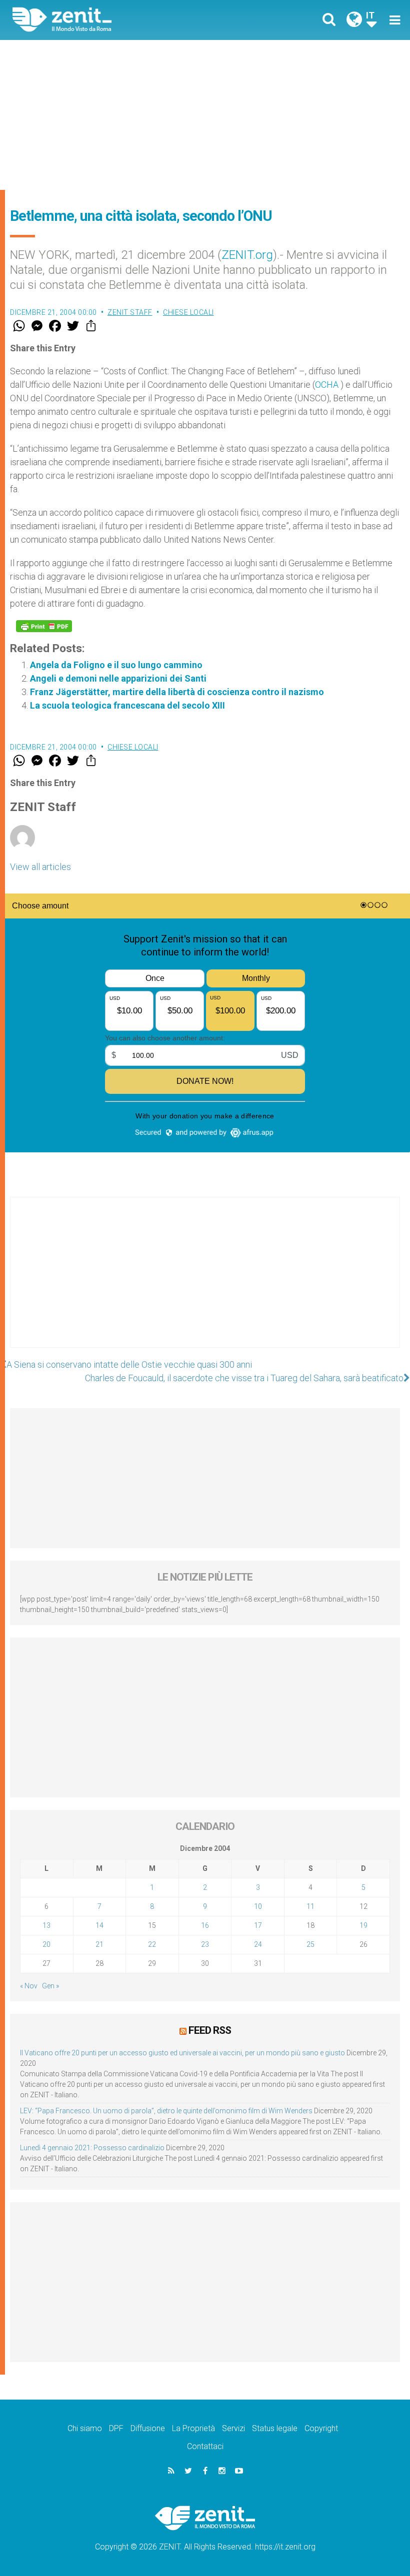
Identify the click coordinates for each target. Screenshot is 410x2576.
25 (310, 1944)
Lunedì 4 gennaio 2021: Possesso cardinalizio (92, 2148)
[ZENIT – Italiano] (115, 20)
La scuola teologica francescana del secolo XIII (127, 705)
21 (99, 1944)
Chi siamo (85, 2428)
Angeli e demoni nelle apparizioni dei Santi (118, 678)
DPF (116, 2428)
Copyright (321, 2428)
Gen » (50, 1986)
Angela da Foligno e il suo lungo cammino (116, 665)
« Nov (29, 1986)
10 (258, 1906)
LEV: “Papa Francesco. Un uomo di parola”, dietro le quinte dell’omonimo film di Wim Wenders (166, 2111)
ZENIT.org (247, 255)
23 (205, 1944)
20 (46, 1944)
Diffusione (148, 2428)
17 (258, 1925)
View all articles (40, 867)
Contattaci (205, 2446)
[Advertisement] (205, 115)
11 (310, 1906)
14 (99, 1925)
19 (363, 1925)
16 (205, 1925)
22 (152, 1944)
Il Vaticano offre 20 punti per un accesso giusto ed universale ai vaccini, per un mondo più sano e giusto (182, 2053)
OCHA (328, 385)
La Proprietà (193, 2428)
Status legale (275, 2428)
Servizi (233, 2428)
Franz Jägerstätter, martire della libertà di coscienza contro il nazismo (177, 692)
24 (258, 1944)
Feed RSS (210, 2030)
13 (46, 1925)
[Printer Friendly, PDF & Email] (44, 626)
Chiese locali (188, 312)
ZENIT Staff (130, 312)
